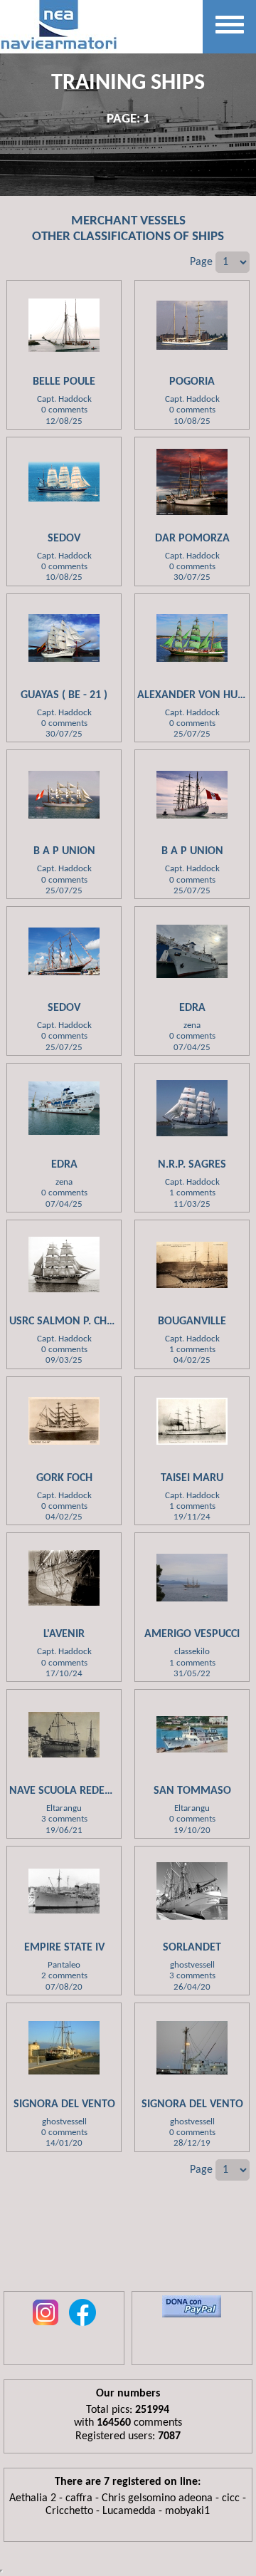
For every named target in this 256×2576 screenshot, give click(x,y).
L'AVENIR (64, 1634)
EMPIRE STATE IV (64, 1948)
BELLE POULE (64, 382)
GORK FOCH (64, 1478)
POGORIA (192, 382)
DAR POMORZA (192, 539)
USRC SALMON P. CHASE (67, 1321)
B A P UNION (64, 851)
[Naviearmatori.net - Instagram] (46, 2327)
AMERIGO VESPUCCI (192, 1634)
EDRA (192, 1008)
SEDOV (64, 539)
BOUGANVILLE (192, 1321)
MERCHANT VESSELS (128, 221)
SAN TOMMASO (192, 1791)
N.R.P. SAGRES (192, 1165)
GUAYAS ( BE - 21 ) (64, 695)
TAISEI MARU (192, 1478)
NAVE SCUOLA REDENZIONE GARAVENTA (107, 1791)
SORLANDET (192, 1948)
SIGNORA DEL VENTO (64, 2104)
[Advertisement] (128, 2245)
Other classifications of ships (128, 237)
